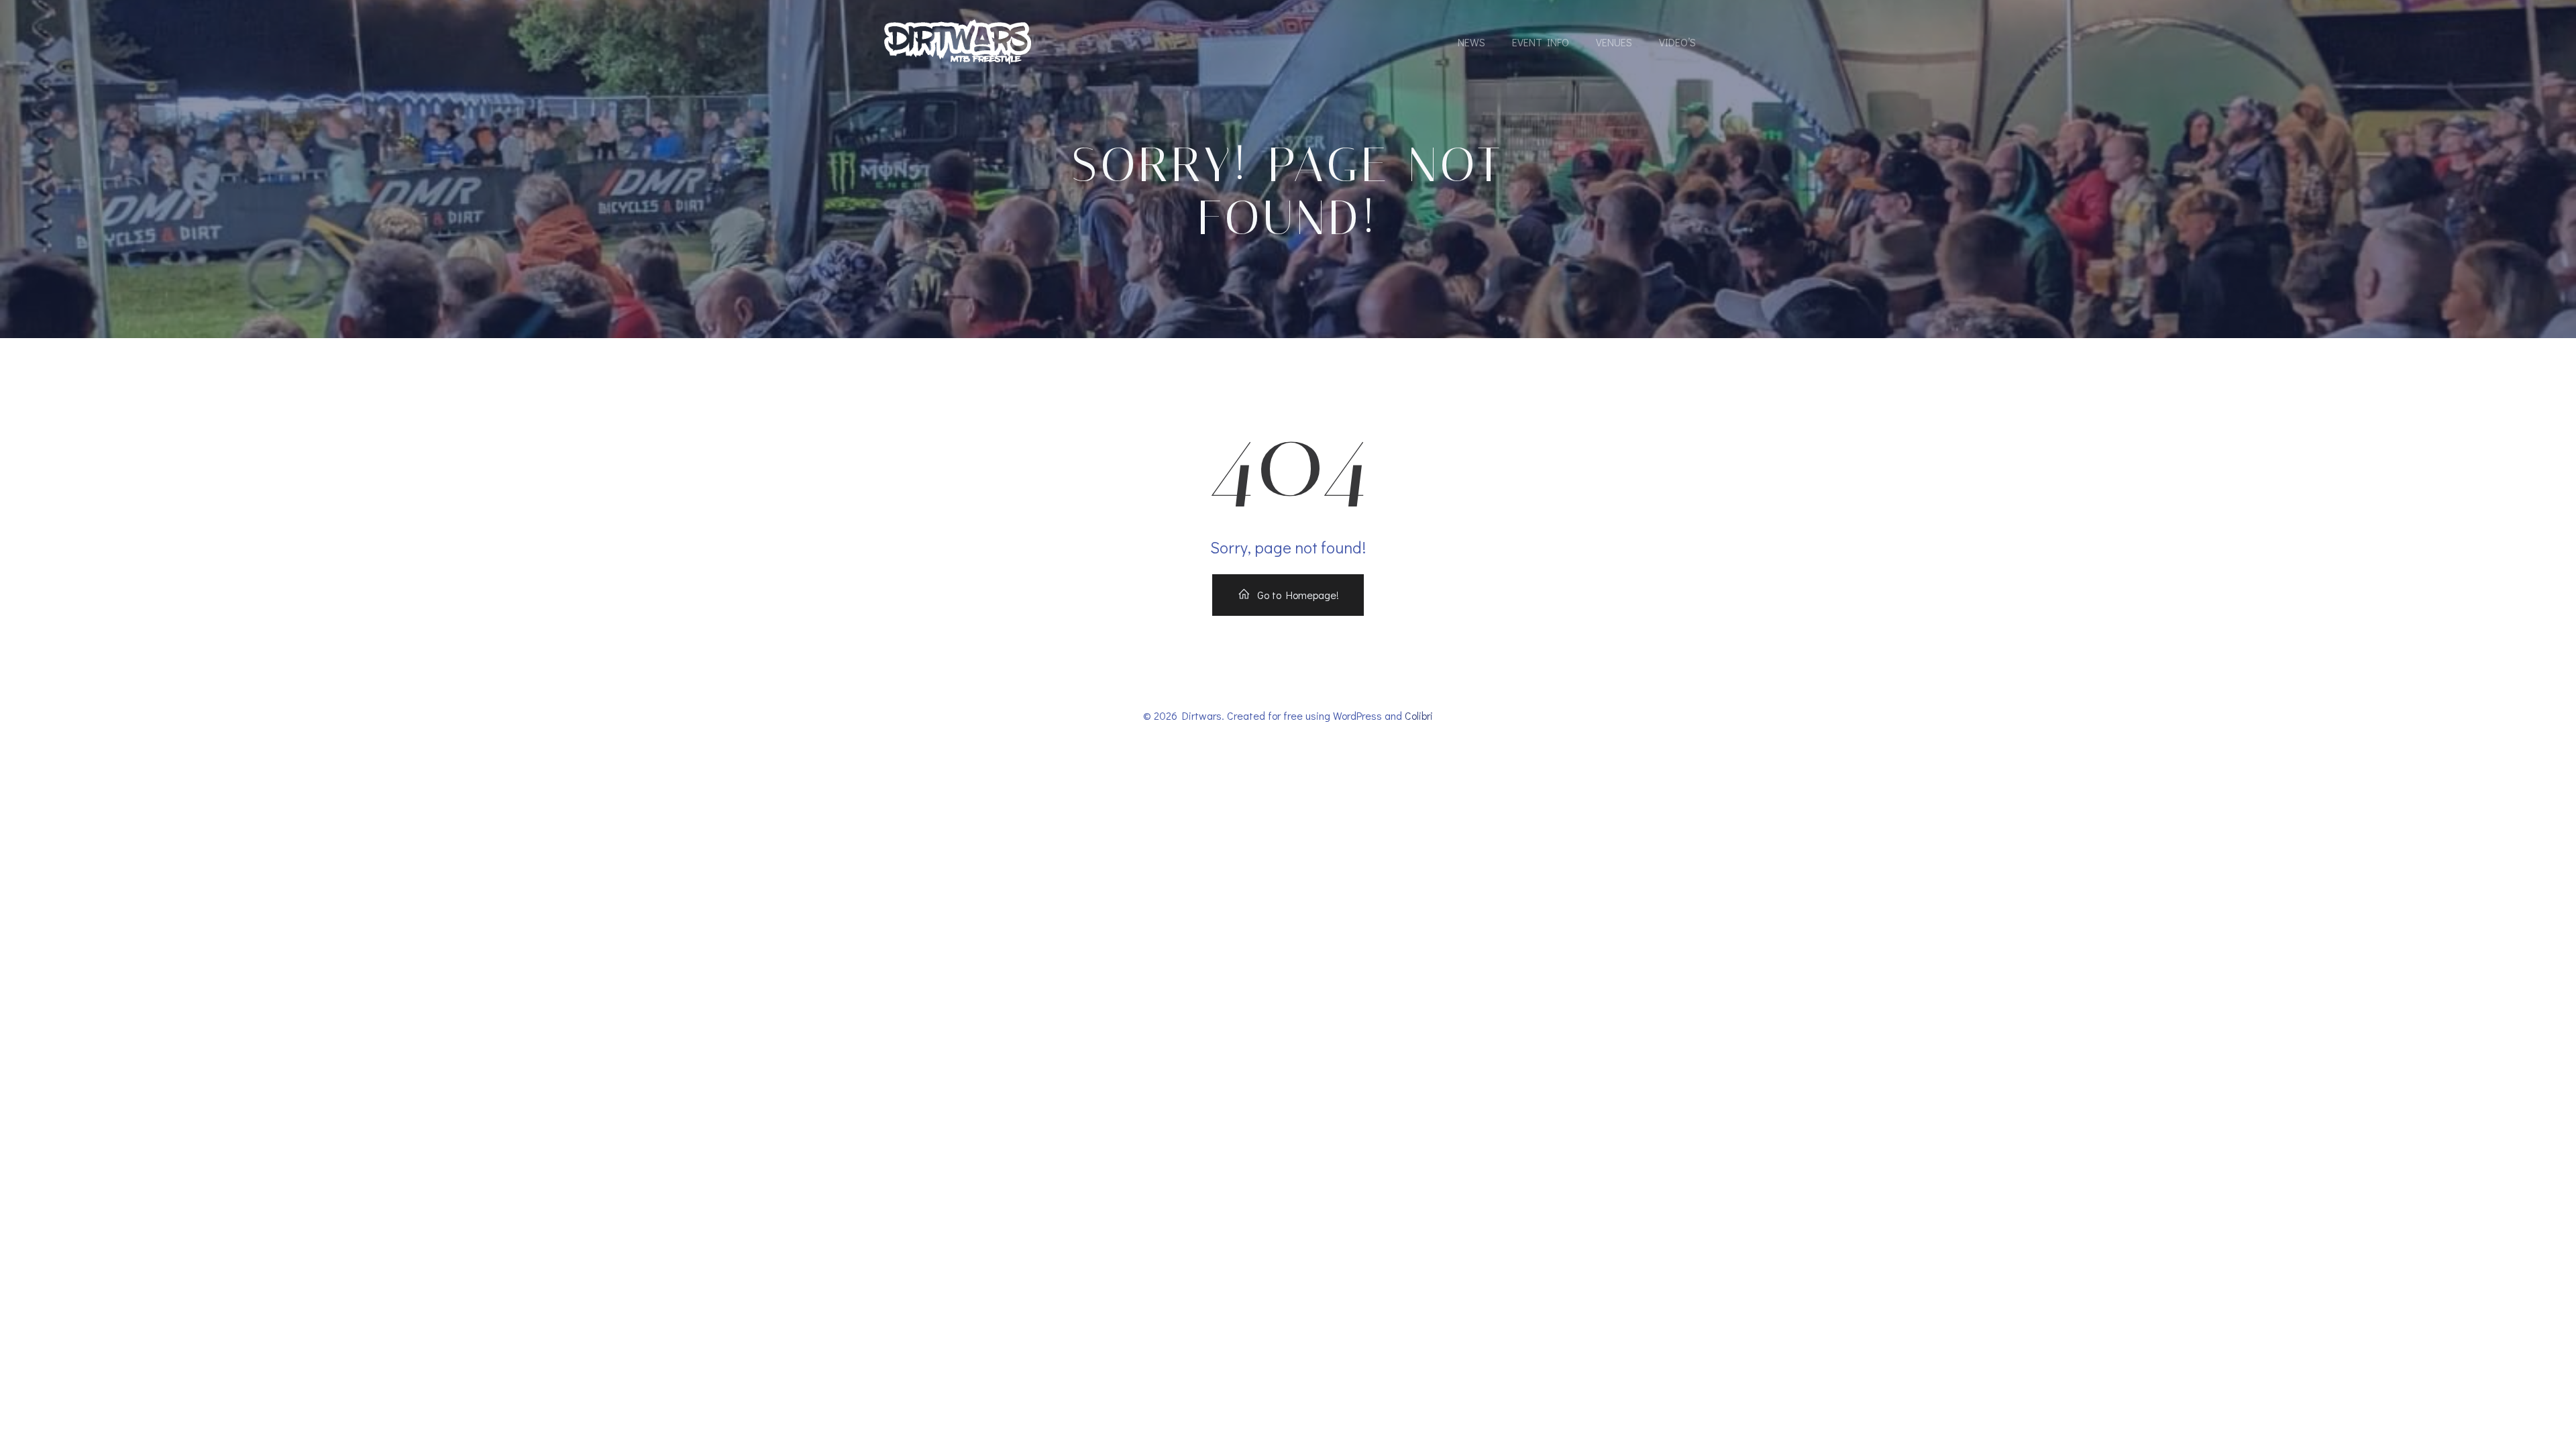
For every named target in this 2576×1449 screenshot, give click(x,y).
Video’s (1677, 42)
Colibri (1419, 715)
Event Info (1541, 42)
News (1471, 42)
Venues (1614, 42)
